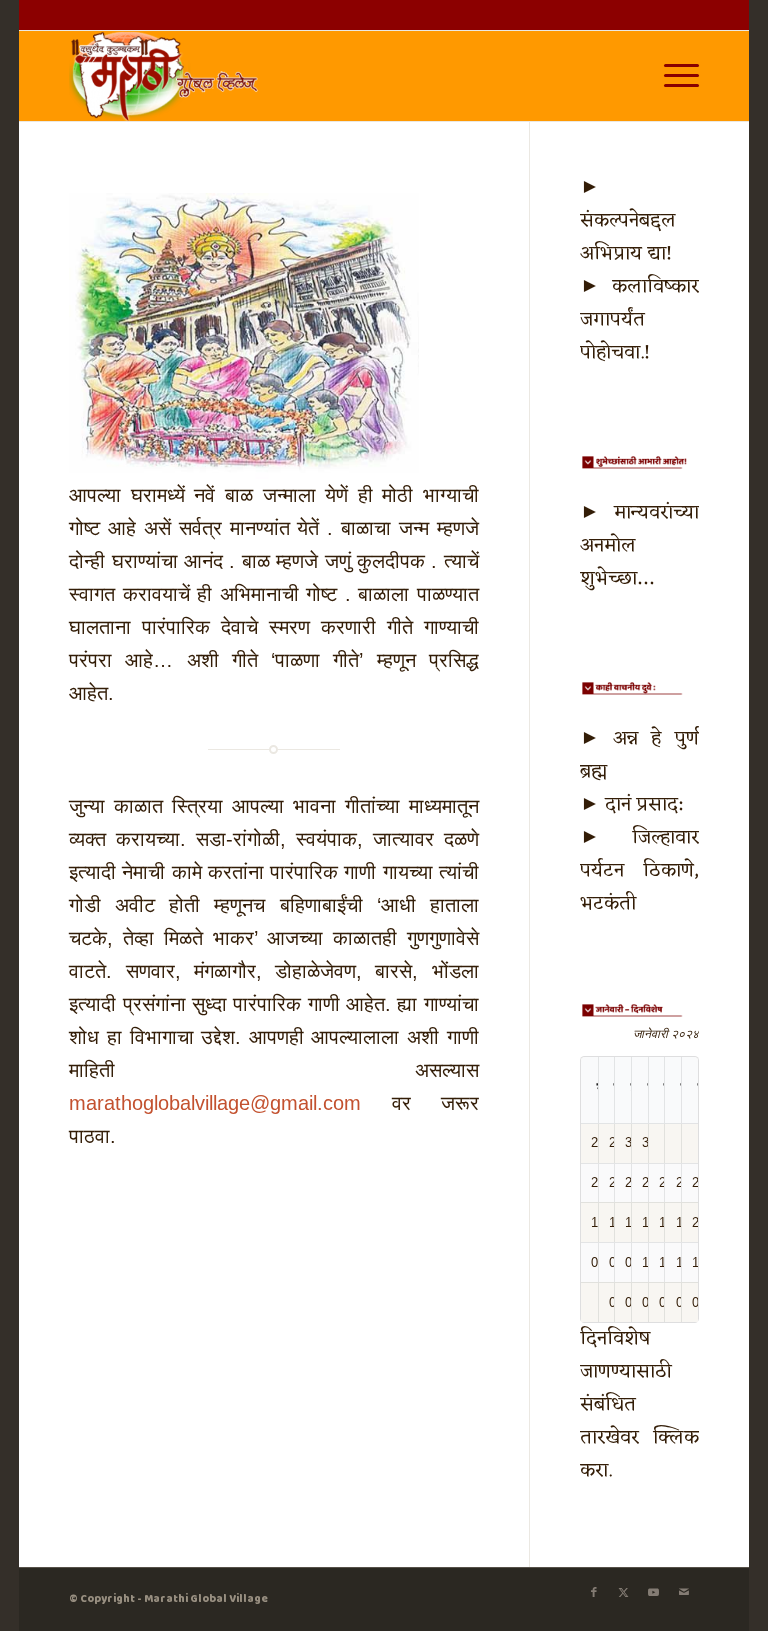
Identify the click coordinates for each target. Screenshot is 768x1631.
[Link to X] (624, 1593)
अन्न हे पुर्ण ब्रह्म (639, 755)
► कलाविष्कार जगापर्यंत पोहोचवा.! (639, 320)
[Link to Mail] (684, 1593)
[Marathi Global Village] (167, 76)
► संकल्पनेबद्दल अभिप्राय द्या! (628, 221)
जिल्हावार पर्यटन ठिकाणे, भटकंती (639, 871)
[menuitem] (671, 76)
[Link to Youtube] (654, 1593)
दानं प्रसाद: (643, 805)
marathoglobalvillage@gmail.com (215, 1103)
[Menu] (671, 76)
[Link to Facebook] (594, 1593)
